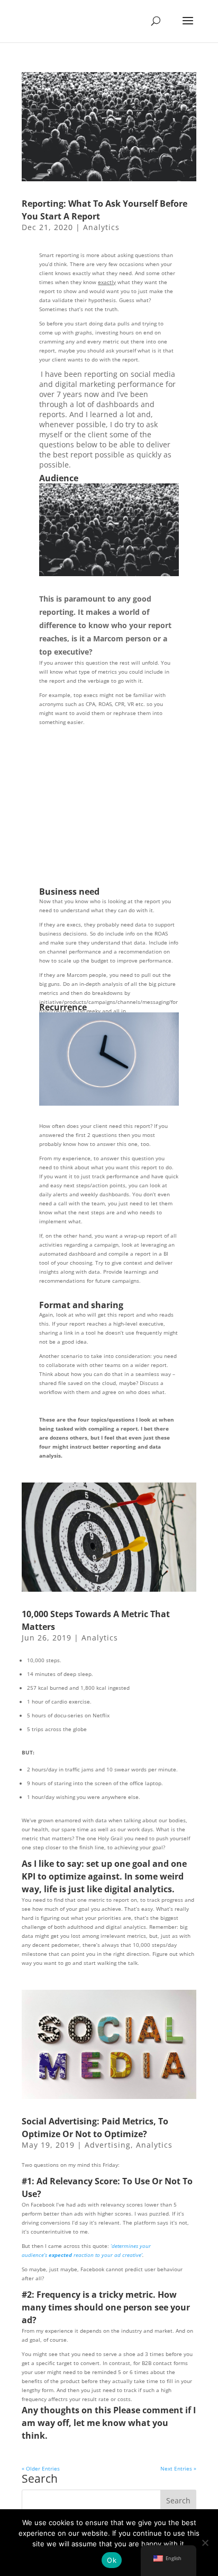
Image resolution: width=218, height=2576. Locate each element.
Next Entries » (178, 2468)
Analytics (101, 227)
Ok (112, 2560)
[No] (205, 2543)
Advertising (108, 2145)
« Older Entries (41, 2468)
